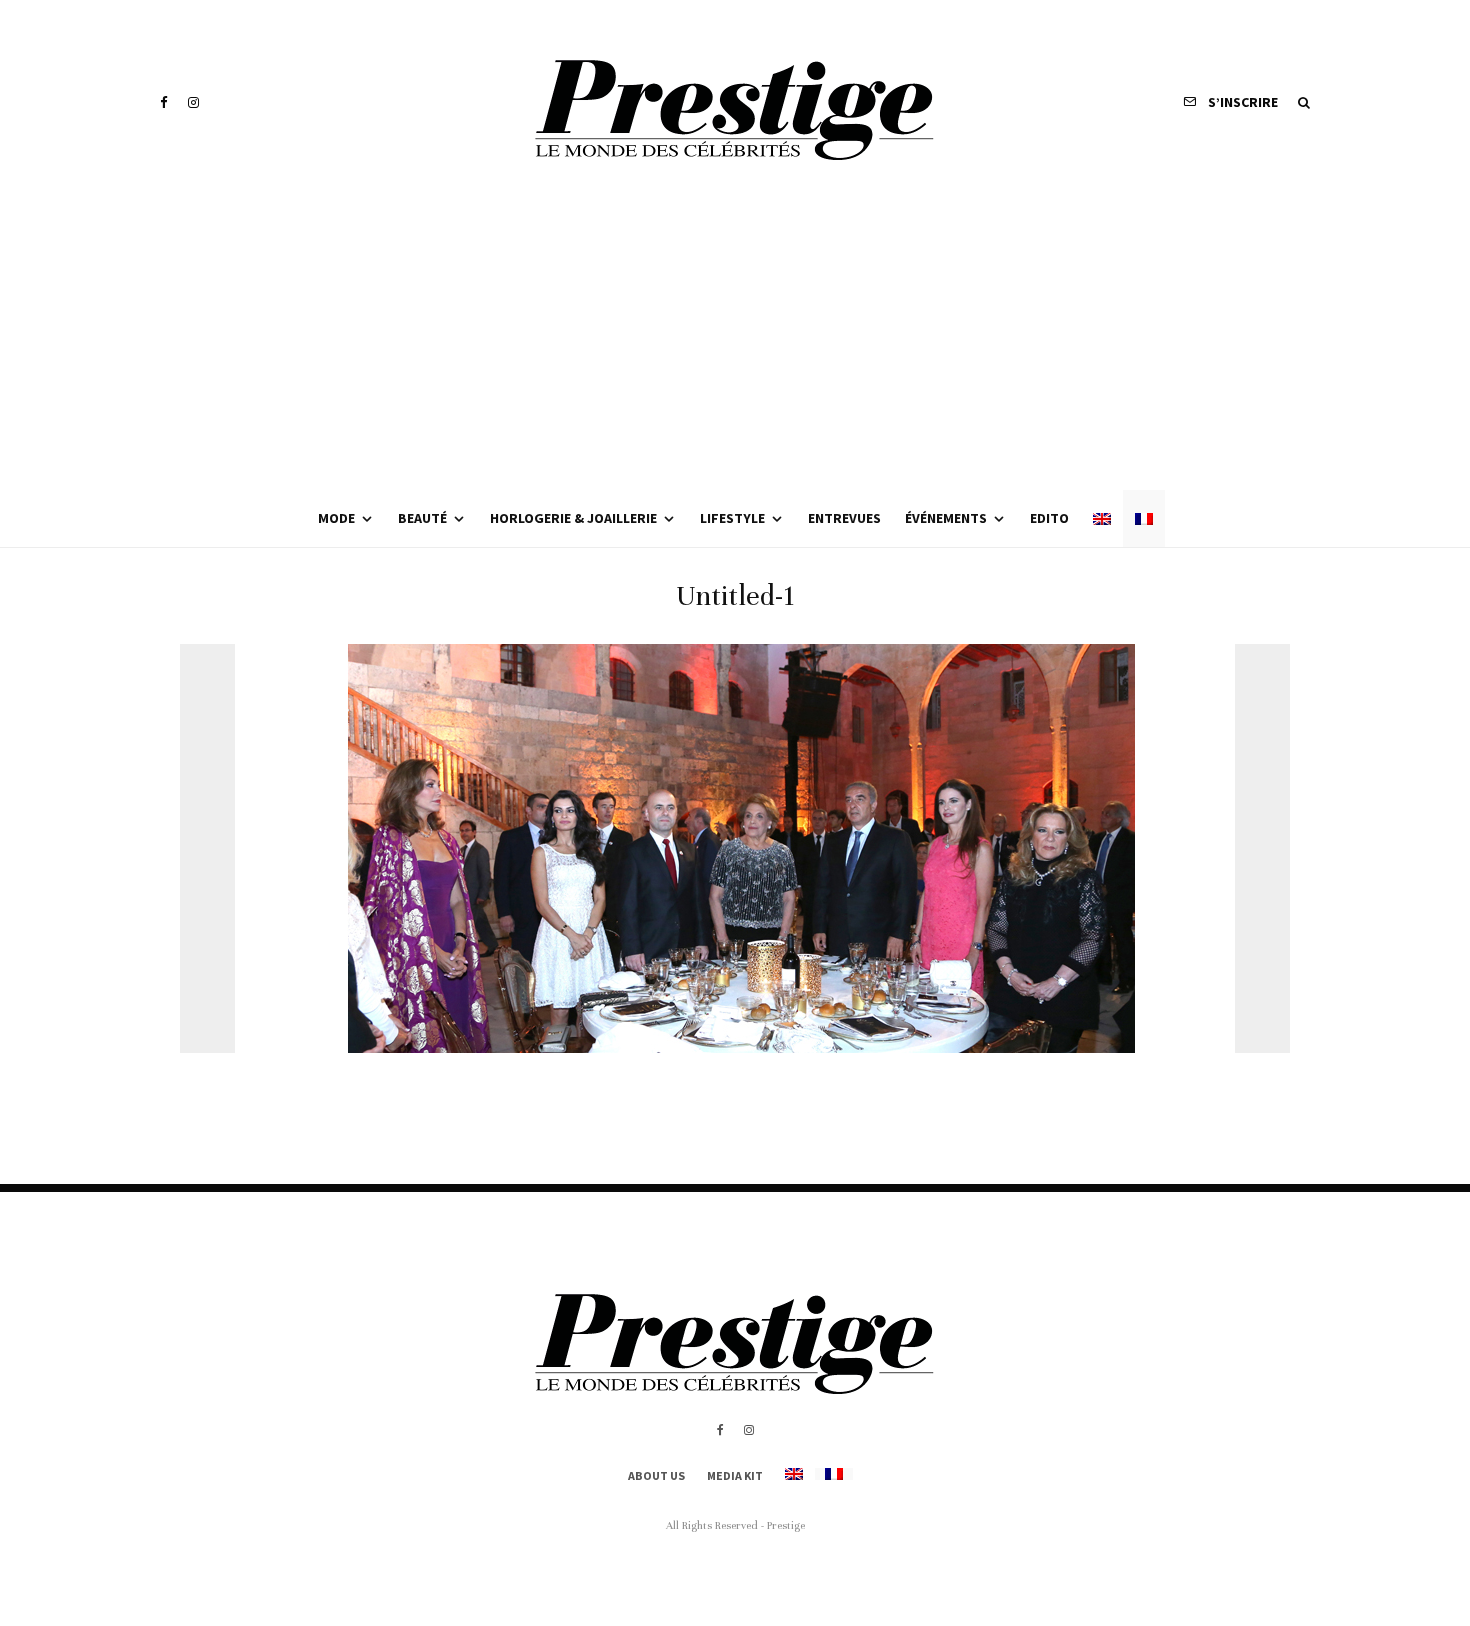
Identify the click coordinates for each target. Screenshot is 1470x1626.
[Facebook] (164, 102)
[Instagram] (193, 102)
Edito (1049, 518)
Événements (946, 518)
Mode (336, 518)
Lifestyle (732, 518)
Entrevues (844, 518)
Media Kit (735, 1475)
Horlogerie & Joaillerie (573, 518)
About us (656, 1475)
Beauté (422, 518)
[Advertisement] (735, 340)
